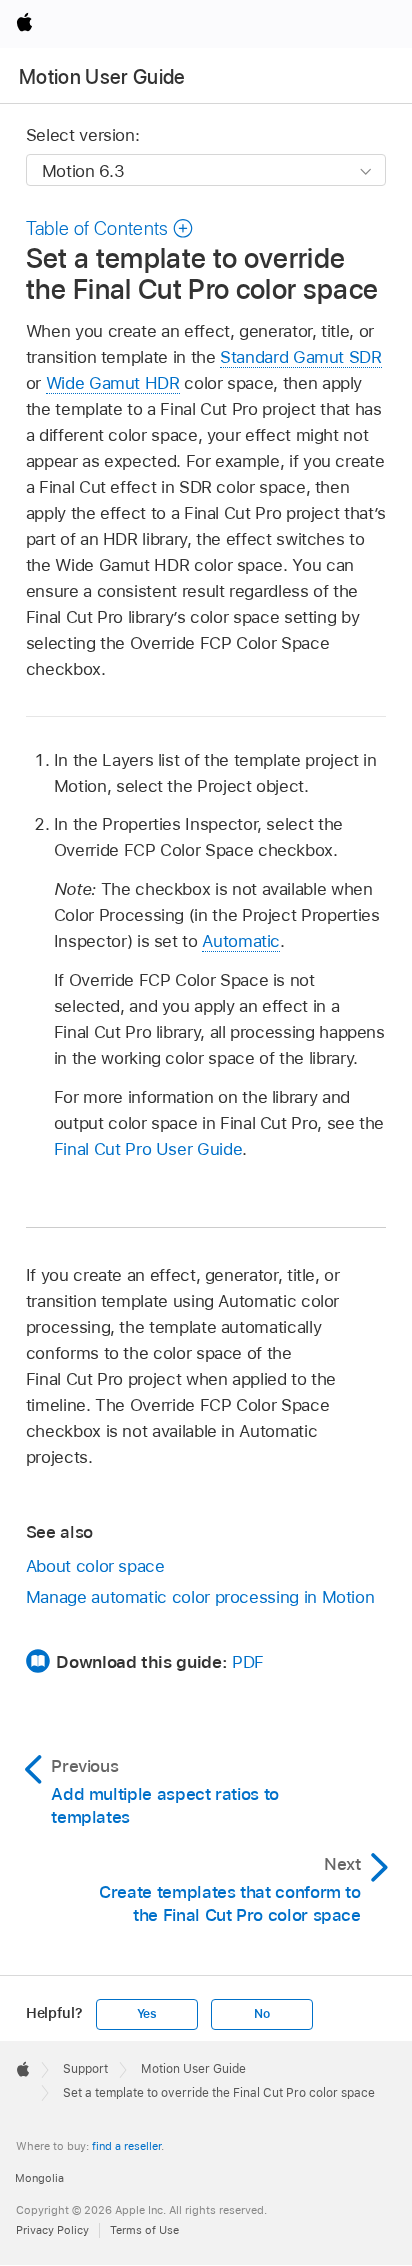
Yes (147, 2014)
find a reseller (126, 2146)
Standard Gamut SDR (301, 357)
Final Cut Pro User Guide (148, 1149)
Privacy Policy (52, 2230)
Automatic (241, 941)
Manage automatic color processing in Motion (200, 1597)
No (262, 2014)
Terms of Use (144, 2230)
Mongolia (39, 2178)
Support (85, 2069)
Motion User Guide (102, 77)
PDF (248, 1662)
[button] (110, 228)
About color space (95, 1566)
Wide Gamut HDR (113, 383)
